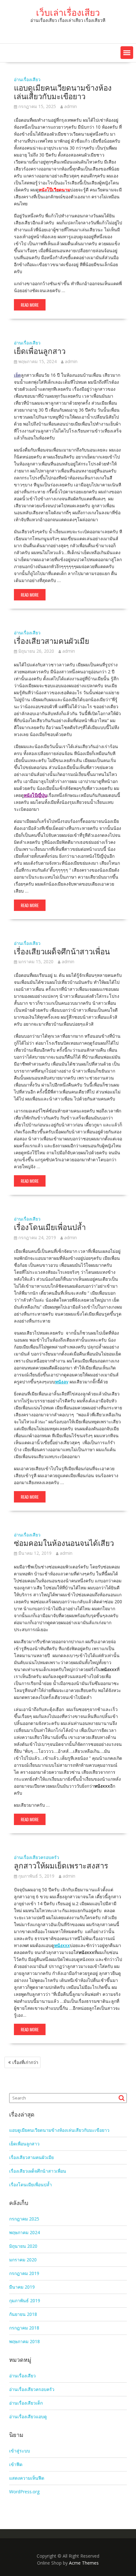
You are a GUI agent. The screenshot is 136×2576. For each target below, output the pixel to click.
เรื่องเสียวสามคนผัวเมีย (52, 640)
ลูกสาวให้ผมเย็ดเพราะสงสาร (61, 1865)
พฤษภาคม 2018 (25, 2341)
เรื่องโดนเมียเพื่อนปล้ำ (50, 1227)
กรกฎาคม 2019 (24, 2273)
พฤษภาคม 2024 (25, 2232)
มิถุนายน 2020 (23, 2246)
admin (71, 106)
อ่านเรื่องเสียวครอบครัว (37, 1857)
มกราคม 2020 (23, 2260)
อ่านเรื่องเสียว (27, 79)
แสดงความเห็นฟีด (27, 2478)
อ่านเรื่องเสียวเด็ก (26, 2403)
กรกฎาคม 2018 (24, 2328)
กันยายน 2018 (23, 2314)
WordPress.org (24, 2492)
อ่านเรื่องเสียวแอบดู (28, 2416)
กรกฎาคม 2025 (24, 2219)
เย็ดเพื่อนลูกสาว (40, 350)
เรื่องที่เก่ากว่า (25, 2062)
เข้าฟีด (16, 2464)
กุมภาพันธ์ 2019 (25, 2300)
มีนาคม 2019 (22, 2287)
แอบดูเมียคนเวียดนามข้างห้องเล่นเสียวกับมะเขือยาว (63, 91)
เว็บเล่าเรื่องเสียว (68, 12)
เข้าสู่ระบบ (20, 2451)
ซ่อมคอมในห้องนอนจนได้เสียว (64, 1542)
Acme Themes (84, 2563)
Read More (30, 305)
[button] (127, 53)
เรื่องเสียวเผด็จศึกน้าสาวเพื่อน (62, 951)
